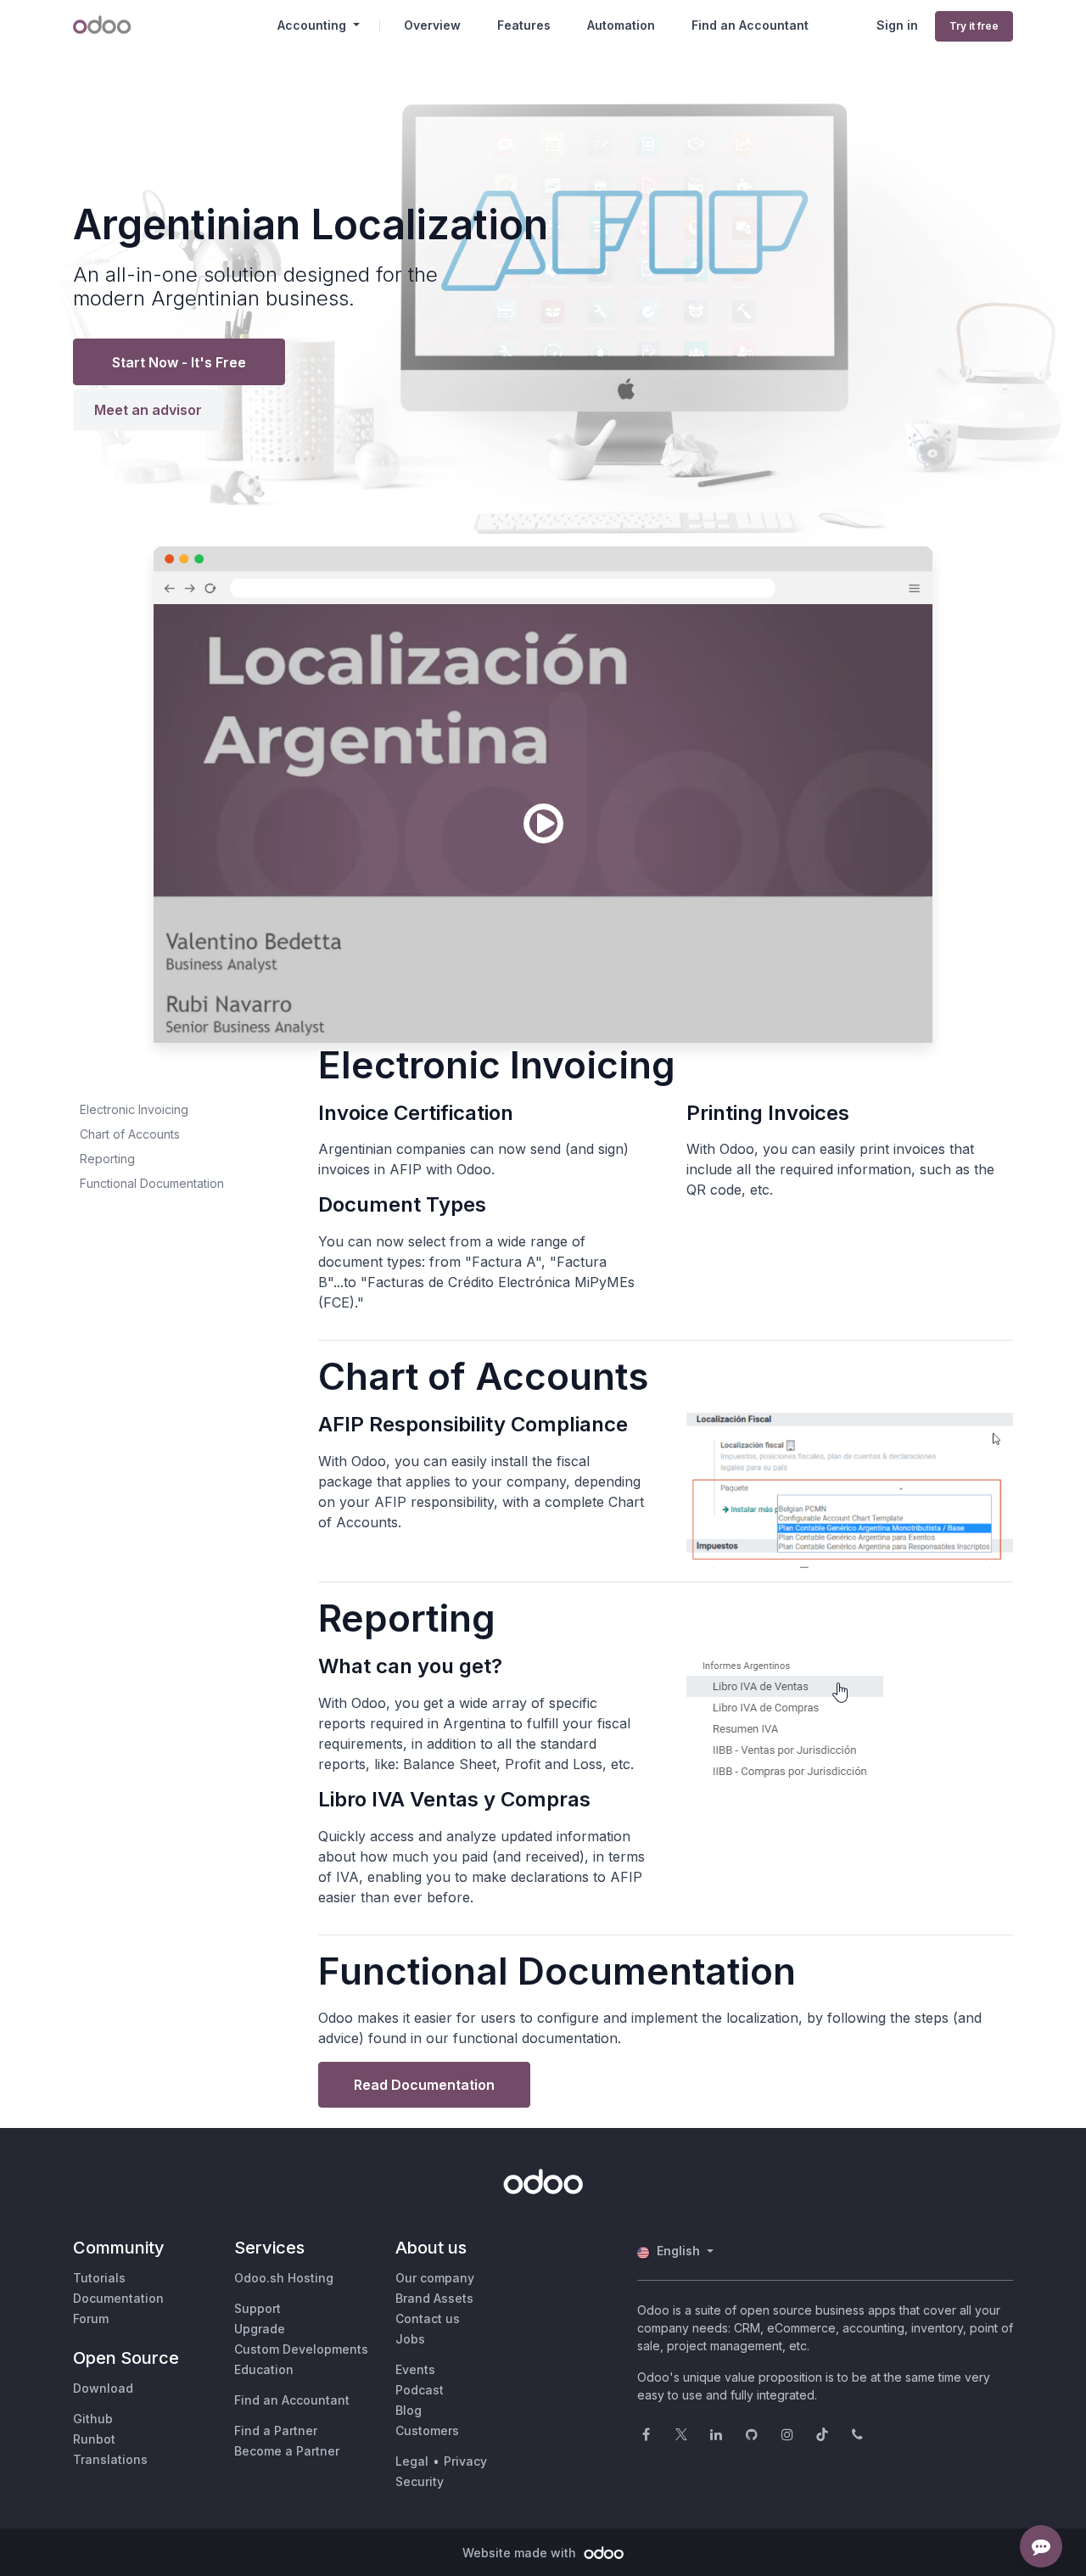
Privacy (465, 2461)
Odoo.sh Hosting (284, 2278)
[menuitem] (432, 25)
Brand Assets (434, 2298)
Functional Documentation (152, 1183)
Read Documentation (424, 2085)
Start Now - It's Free (179, 362)
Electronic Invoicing (134, 1109)
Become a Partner (287, 2451)
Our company (435, 2278)
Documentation (118, 2298)
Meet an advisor (148, 410)
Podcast (420, 2390)
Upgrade (260, 2329)
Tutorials (99, 2278)
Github (93, 2419)
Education (264, 2369)
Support (258, 2308)
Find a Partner (276, 2430)
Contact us (428, 2318)
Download (103, 2388)
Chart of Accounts (130, 1134)
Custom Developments (301, 2349)
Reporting (107, 1159)
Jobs (410, 2339)
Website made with (521, 2553)
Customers (427, 2430)
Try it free (974, 26)
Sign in (897, 25)
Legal (412, 2461)
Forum (91, 2318)
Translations (110, 2459)
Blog (409, 2410)
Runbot (94, 2439)
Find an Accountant (292, 2400)
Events (415, 2369)
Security (420, 2481)
